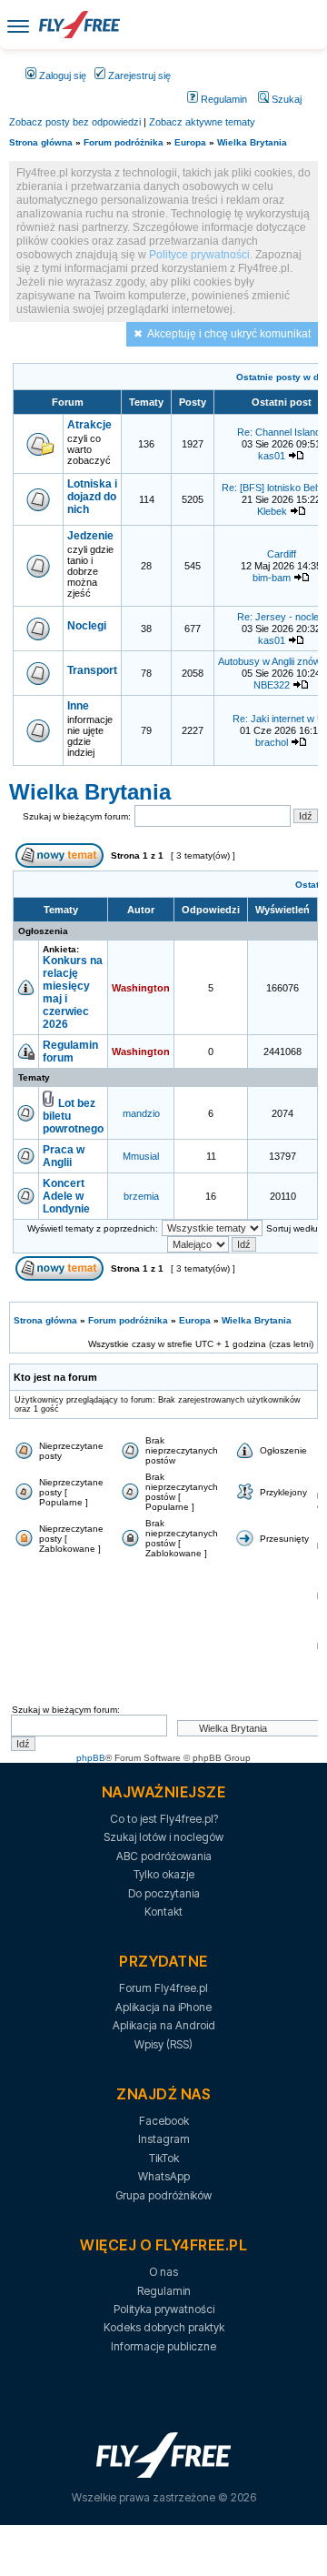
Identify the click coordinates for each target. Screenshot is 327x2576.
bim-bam (272, 578)
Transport (92, 670)
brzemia (141, 1196)
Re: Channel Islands (282, 432)
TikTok (164, 2158)
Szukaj (285, 99)
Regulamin (223, 99)
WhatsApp (164, 2176)
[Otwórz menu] (18, 25)
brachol (272, 742)
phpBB (91, 1758)
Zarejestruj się (138, 75)
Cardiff (282, 554)
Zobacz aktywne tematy (202, 122)
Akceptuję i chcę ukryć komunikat (229, 334)
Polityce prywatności (199, 255)
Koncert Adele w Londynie (66, 1196)
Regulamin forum (70, 1052)
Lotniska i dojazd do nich (92, 497)
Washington (141, 988)
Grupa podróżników (163, 2195)
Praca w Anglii (64, 1156)
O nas (163, 2272)
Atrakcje (89, 425)
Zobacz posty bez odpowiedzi (75, 122)
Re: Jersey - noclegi (282, 617)
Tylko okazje (164, 1874)
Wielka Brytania (252, 142)
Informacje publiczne (163, 2346)
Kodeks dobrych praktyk (164, 2327)
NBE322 (272, 685)
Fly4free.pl (79, 25)
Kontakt (163, 1912)
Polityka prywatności (164, 2309)
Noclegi (87, 626)
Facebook (164, 2121)
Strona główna (41, 142)
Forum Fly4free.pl (163, 1988)
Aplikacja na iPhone (163, 2007)
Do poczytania (164, 1893)
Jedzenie (90, 536)
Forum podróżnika (124, 142)
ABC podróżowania (164, 1856)
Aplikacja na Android (164, 2025)
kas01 (272, 456)
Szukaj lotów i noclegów (163, 1837)
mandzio (141, 1113)
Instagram (164, 2139)
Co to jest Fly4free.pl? (164, 1819)
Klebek (272, 511)
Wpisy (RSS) (163, 2044)
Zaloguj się (61, 75)
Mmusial (141, 1156)
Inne (78, 706)
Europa (190, 142)
